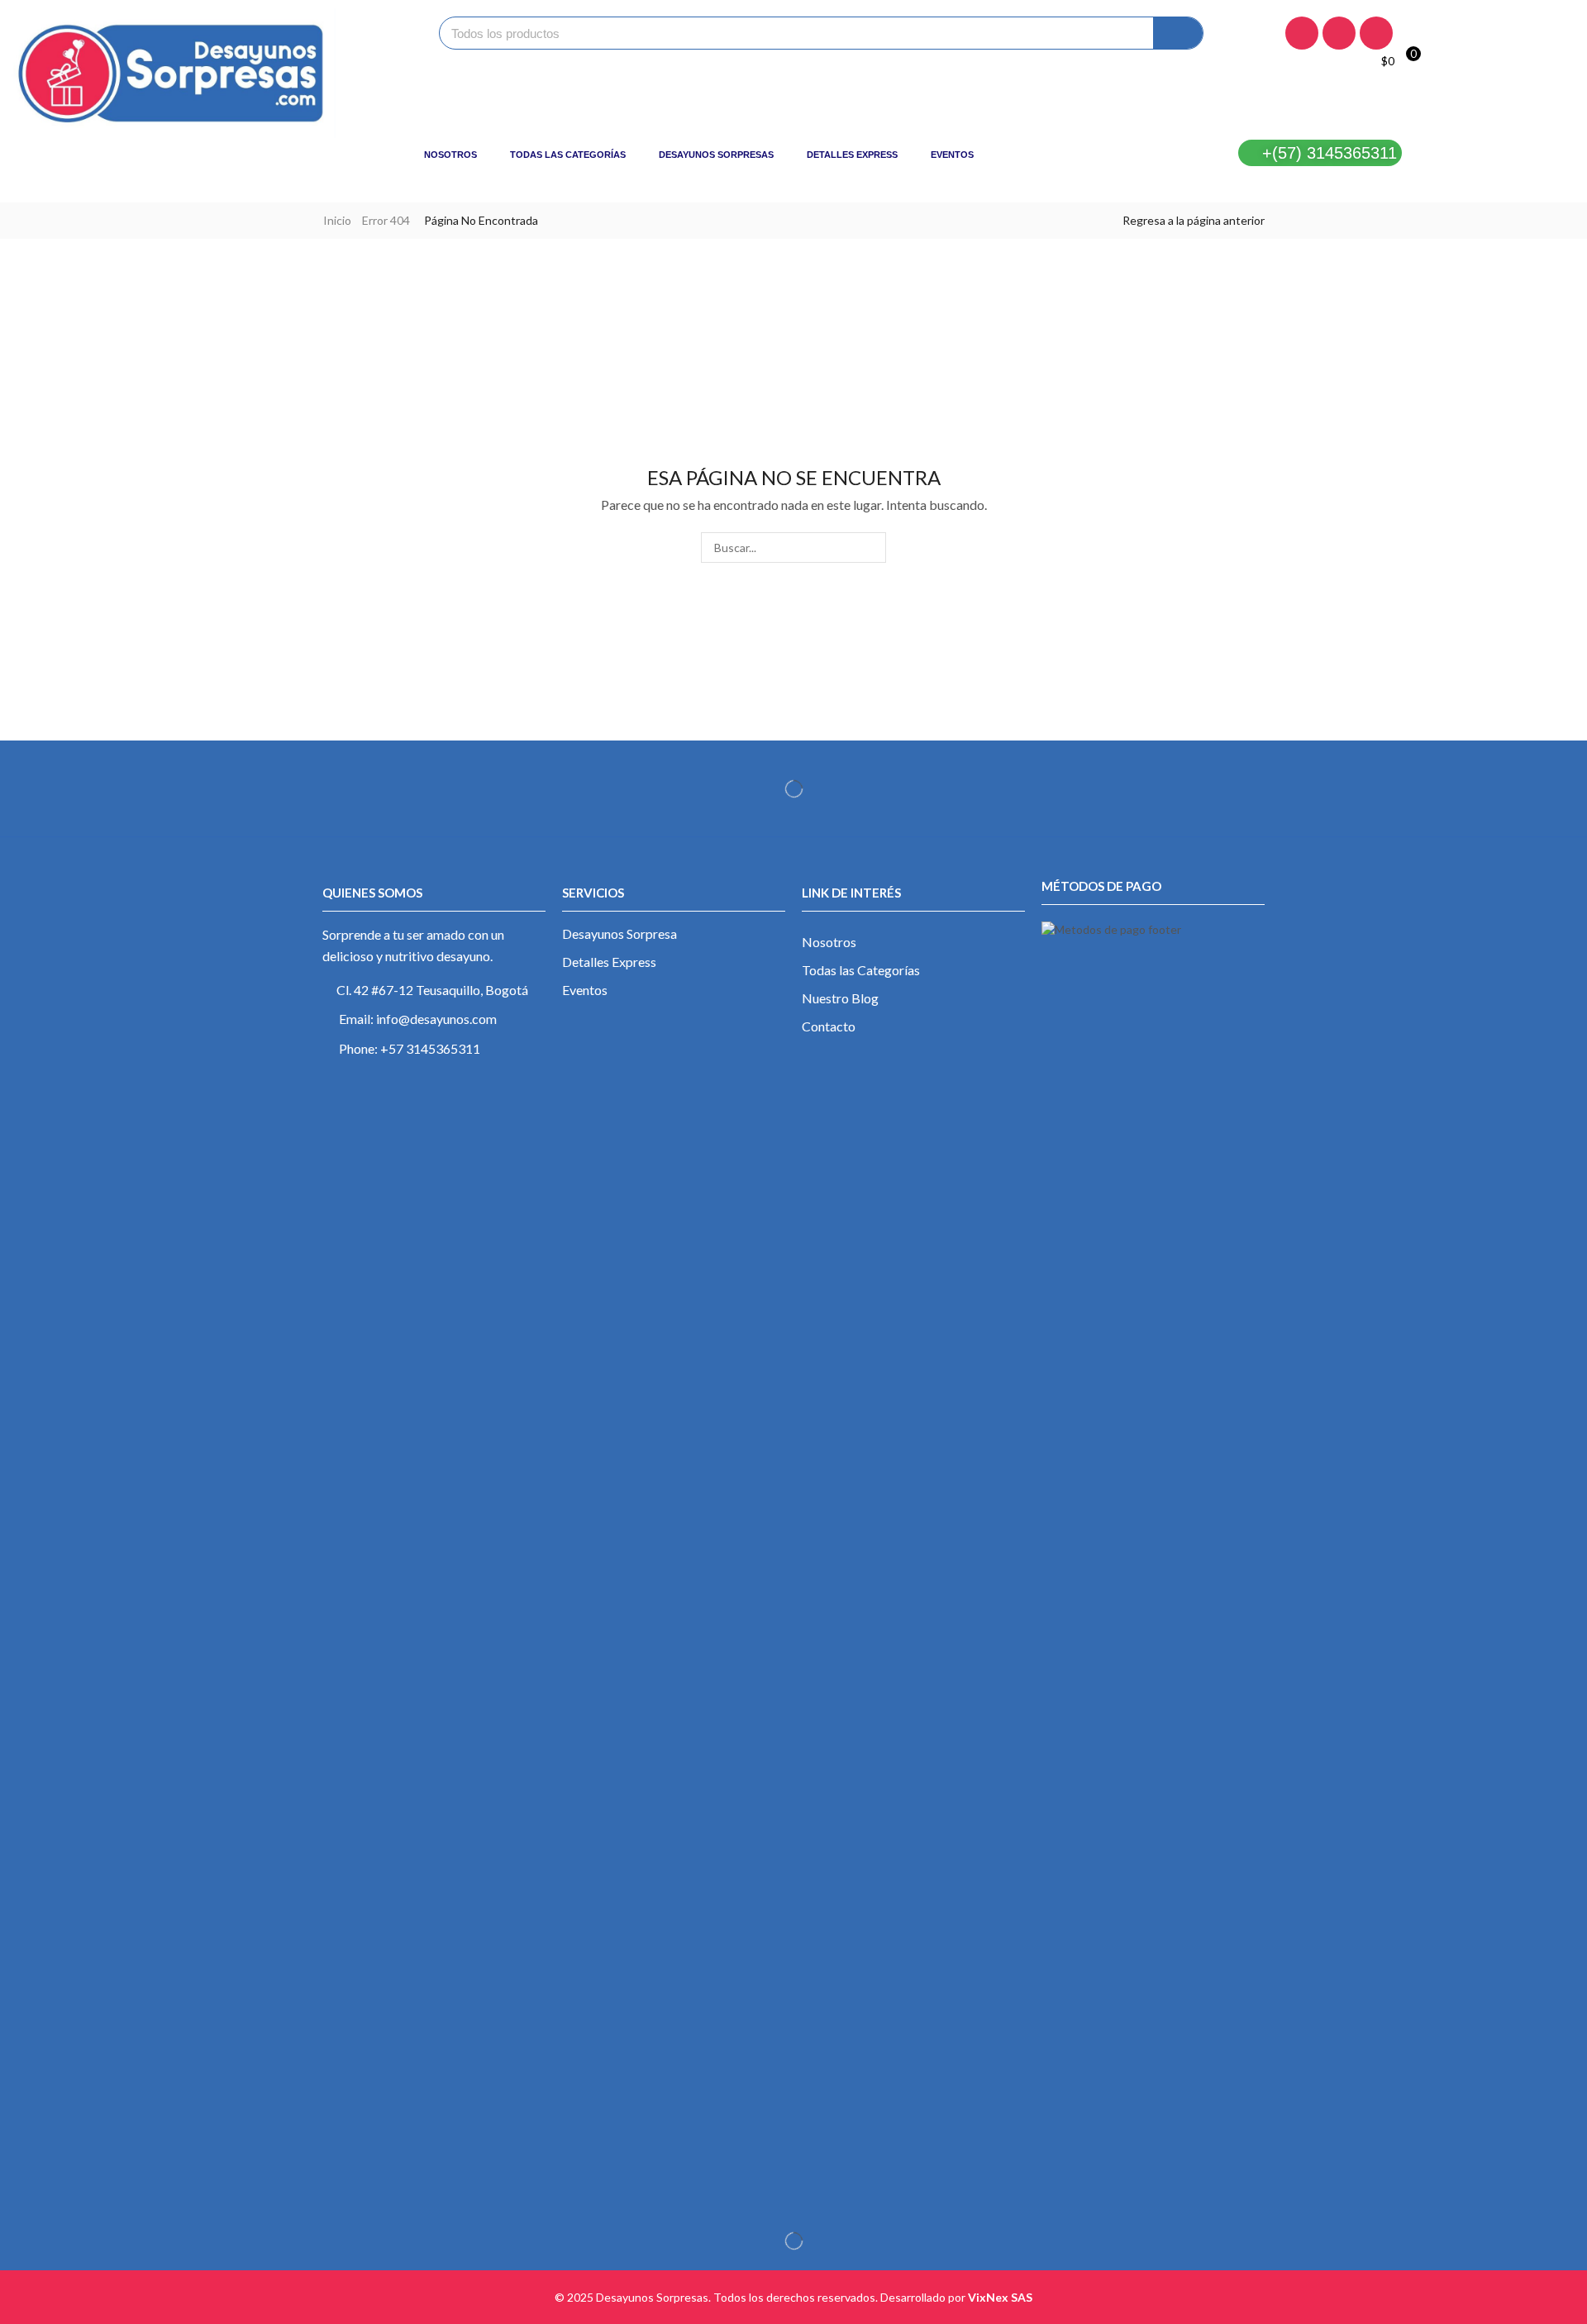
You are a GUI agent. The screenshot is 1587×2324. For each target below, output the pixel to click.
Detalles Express (852, 155)
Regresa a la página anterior (1194, 220)
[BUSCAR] (871, 548)
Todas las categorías (568, 155)
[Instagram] (1339, 33)
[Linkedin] (1376, 33)
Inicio (337, 220)
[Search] (1178, 33)
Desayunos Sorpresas (716, 155)
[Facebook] (1302, 33)
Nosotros (450, 155)
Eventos (952, 155)
